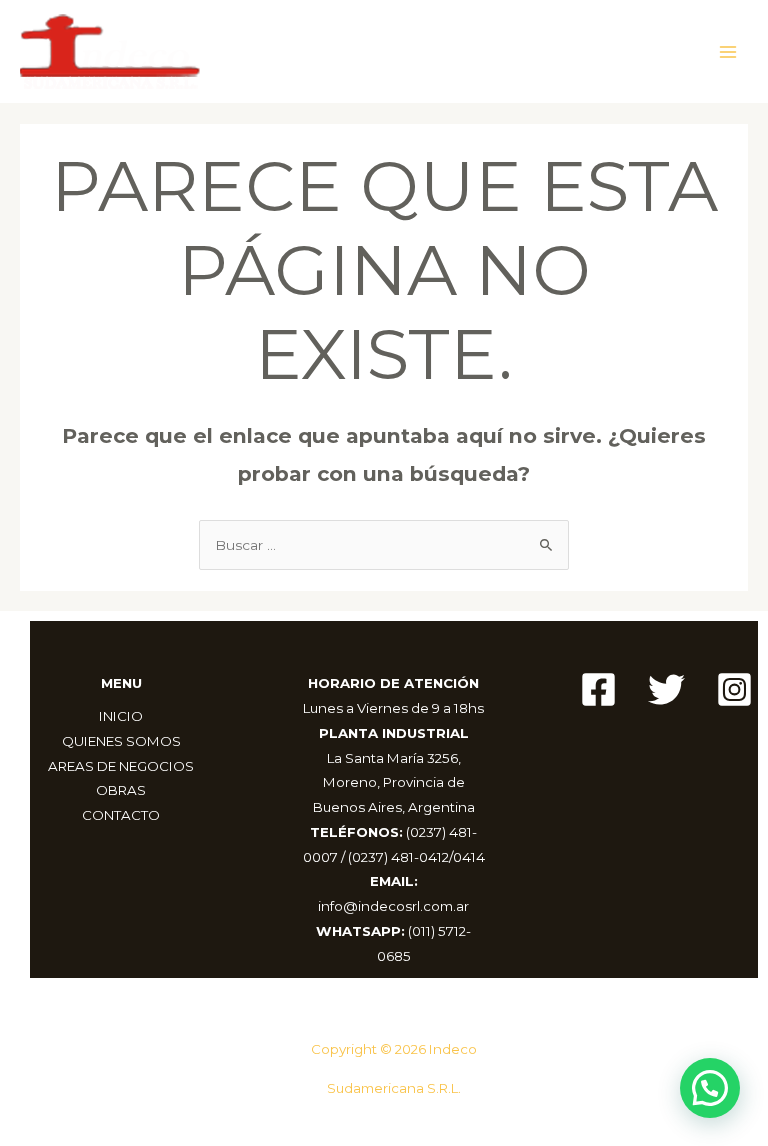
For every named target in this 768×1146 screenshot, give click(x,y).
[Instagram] (734, 689)
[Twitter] (666, 689)
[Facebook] (598, 689)
